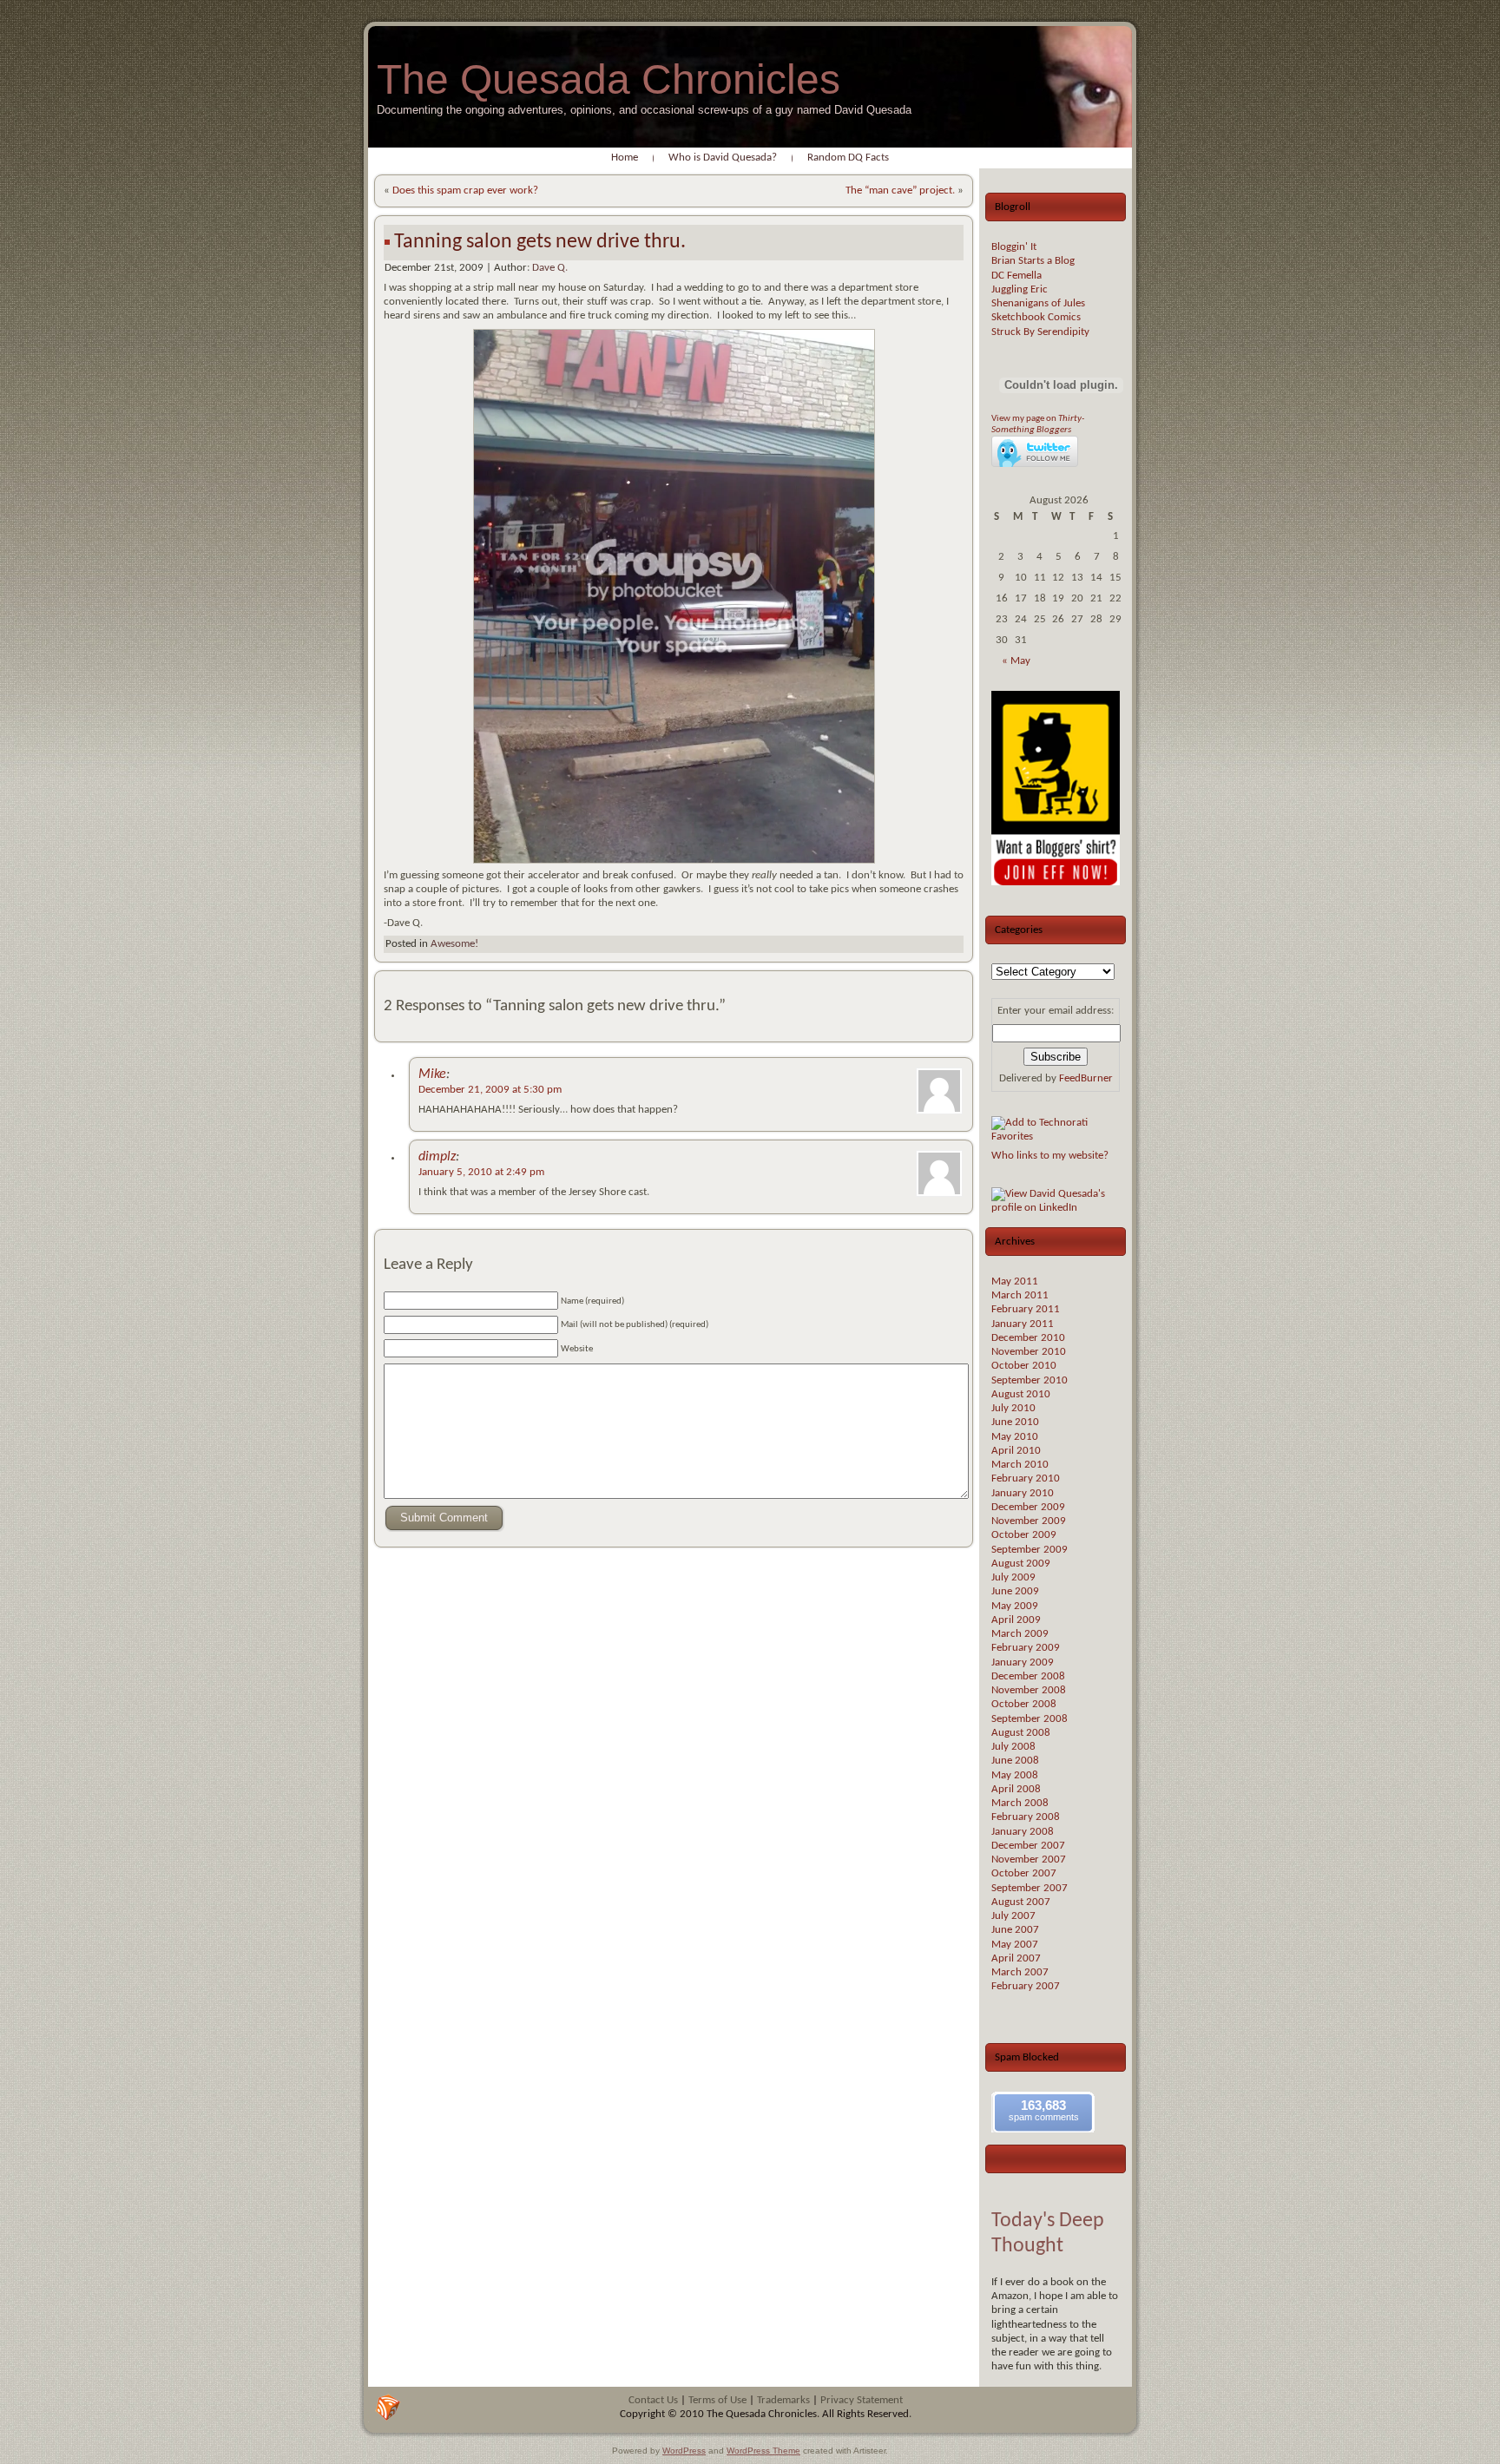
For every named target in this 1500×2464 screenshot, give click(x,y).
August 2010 (1021, 1394)
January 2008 (1023, 1832)
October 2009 (1024, 1535)
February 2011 (1026, 1309)
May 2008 (1015, 1775)
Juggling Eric (1020, 289)
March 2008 (1020, 1803)
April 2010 (1016, 1451)
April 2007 (1016, 1958)
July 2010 (1013, 1408)
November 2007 (1029, 1859)
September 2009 (1030, 1550)
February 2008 (1026, 1817)
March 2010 (1020, 1465)
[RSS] (388, 2408)
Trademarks (783, 2400)
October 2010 (1024, 1366)
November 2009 (1029, 1521)
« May (1016, 661)
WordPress (684, 2451)
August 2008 (1021, 1733)
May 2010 (1015, 1437)
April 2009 (1016, 1620)
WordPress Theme (763, 2451)
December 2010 (1028, 1338)
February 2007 (1026, 1986)
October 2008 (1024, 1704)
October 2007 (1024, 1873)
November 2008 (1029, 1690)
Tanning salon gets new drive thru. (540, 242)
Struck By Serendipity (1040, 332)
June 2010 (1015, 1422)
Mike (432, 1074)
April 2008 (1016, 1789)
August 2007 (1021, 1902)
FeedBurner (1086, 1078)
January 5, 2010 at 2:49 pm (481, 1172)
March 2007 (1020, 1972)
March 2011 (1020, 1295)
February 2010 (1026, 1478)
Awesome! (454, 944)
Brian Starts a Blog (1033, 261)
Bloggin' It (1014, 247)
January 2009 (1023, 1662)
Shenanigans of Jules (1038, 303)
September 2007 (1030, 1888)
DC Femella (1016, 276)
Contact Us (653, 2400)
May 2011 (1015, 1281)
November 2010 (1029, 1352)
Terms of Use (717, 2400)
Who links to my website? (1050, 1156)
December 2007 (1028, 1846)
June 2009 (1015, 1591)
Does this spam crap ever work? (465, 191)
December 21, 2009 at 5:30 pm (490, 1090)
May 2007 (1015, 1945)
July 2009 (1013, 1577)
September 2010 (1030, 1380)
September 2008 (1030, 1719)
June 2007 (1015, 1930)
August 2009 (1021, 1564)
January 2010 (1023, 1493)
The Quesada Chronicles (609, 79)
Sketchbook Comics (1036, 317)
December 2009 (1028, 1507)
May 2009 (1015, 1606)
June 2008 (1015, 1761)
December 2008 (1028, 1676)
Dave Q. (550, 268)
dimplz (437, 1157)
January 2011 (1023, 1324)
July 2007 (1013, 1916)
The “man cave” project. (900, 191)
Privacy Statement (862, 2400)
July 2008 (1013, 1747)
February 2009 (1026, 1648)
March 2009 (1020, 1634)
